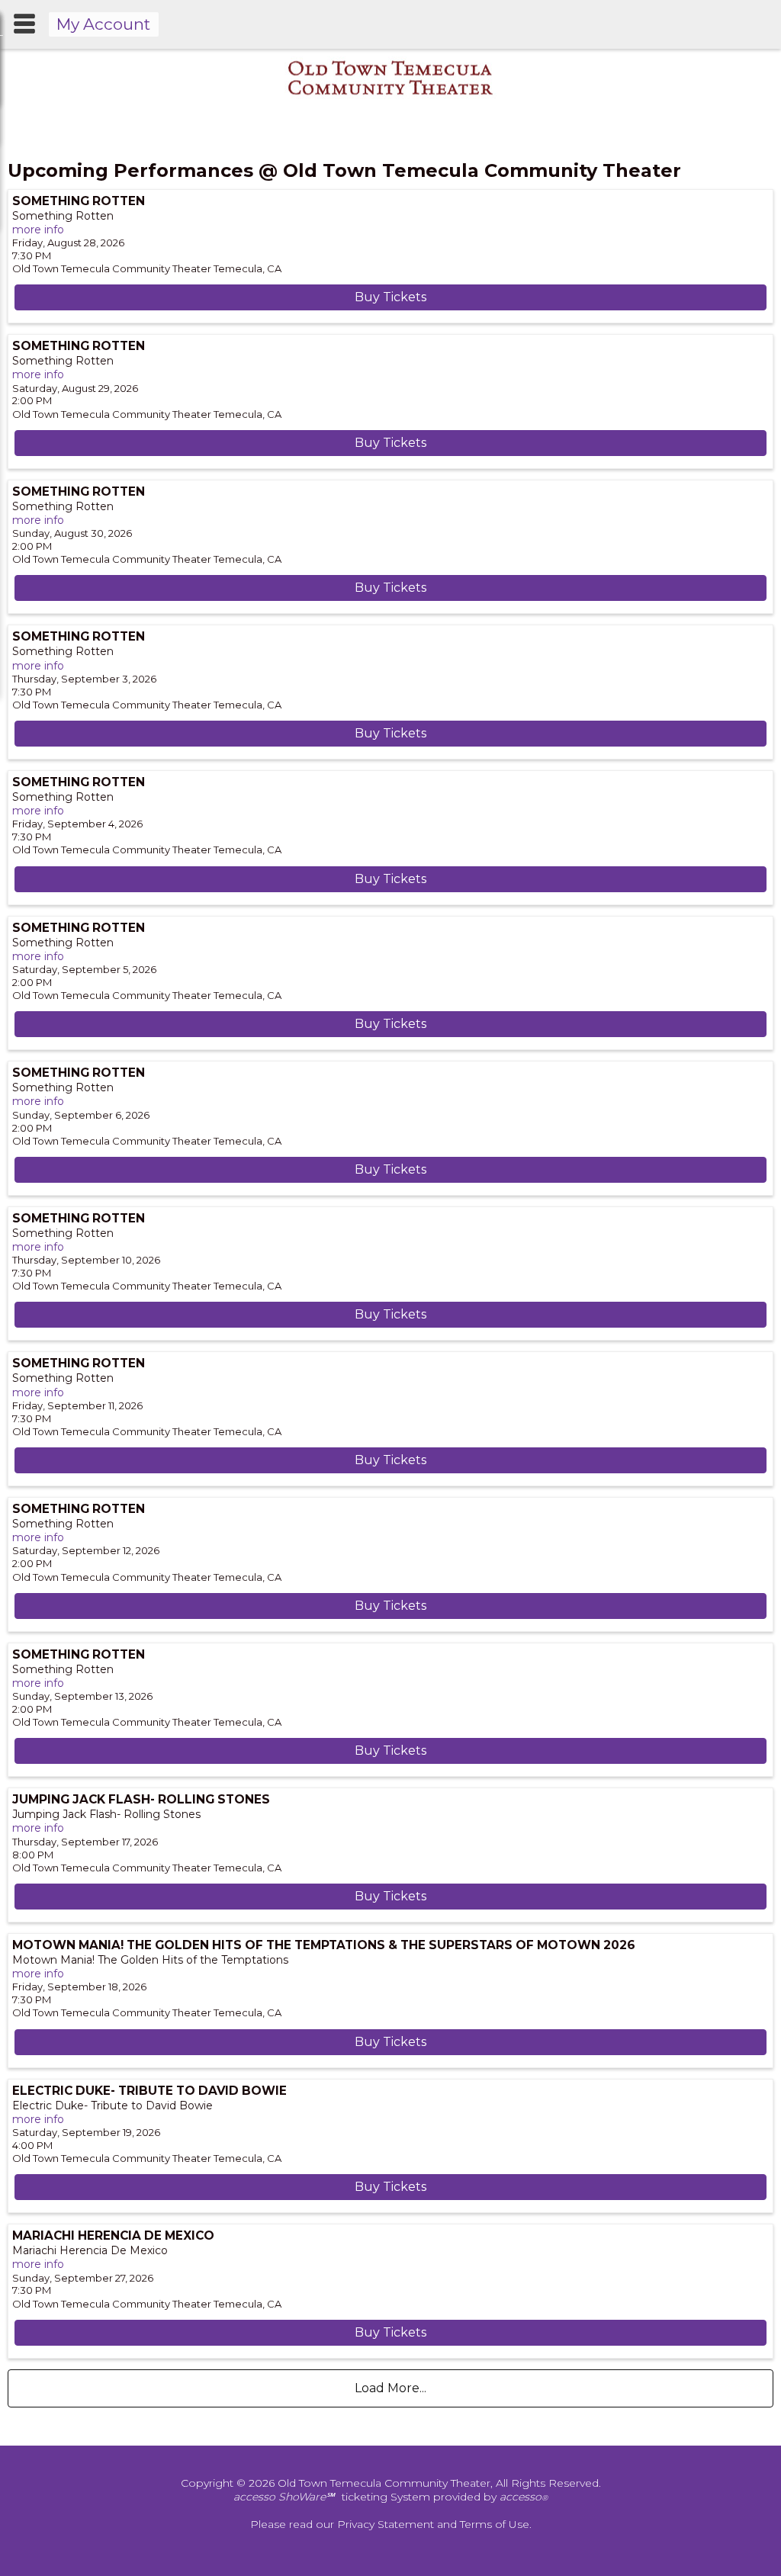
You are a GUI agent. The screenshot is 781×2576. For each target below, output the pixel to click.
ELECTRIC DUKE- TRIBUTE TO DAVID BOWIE (149, 2091)
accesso (524, 2497)
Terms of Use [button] (495, 2524)
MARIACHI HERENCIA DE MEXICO (113, 2236)
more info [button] (38, 230)
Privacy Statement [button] (386, 2524)
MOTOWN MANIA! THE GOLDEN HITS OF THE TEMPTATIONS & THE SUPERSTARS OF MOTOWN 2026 (324, 1945)
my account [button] (103, 24)
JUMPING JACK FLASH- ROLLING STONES (141, 1799)
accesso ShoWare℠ (284, 2497)
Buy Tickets (390, 297)
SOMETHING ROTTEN (79, 201)
